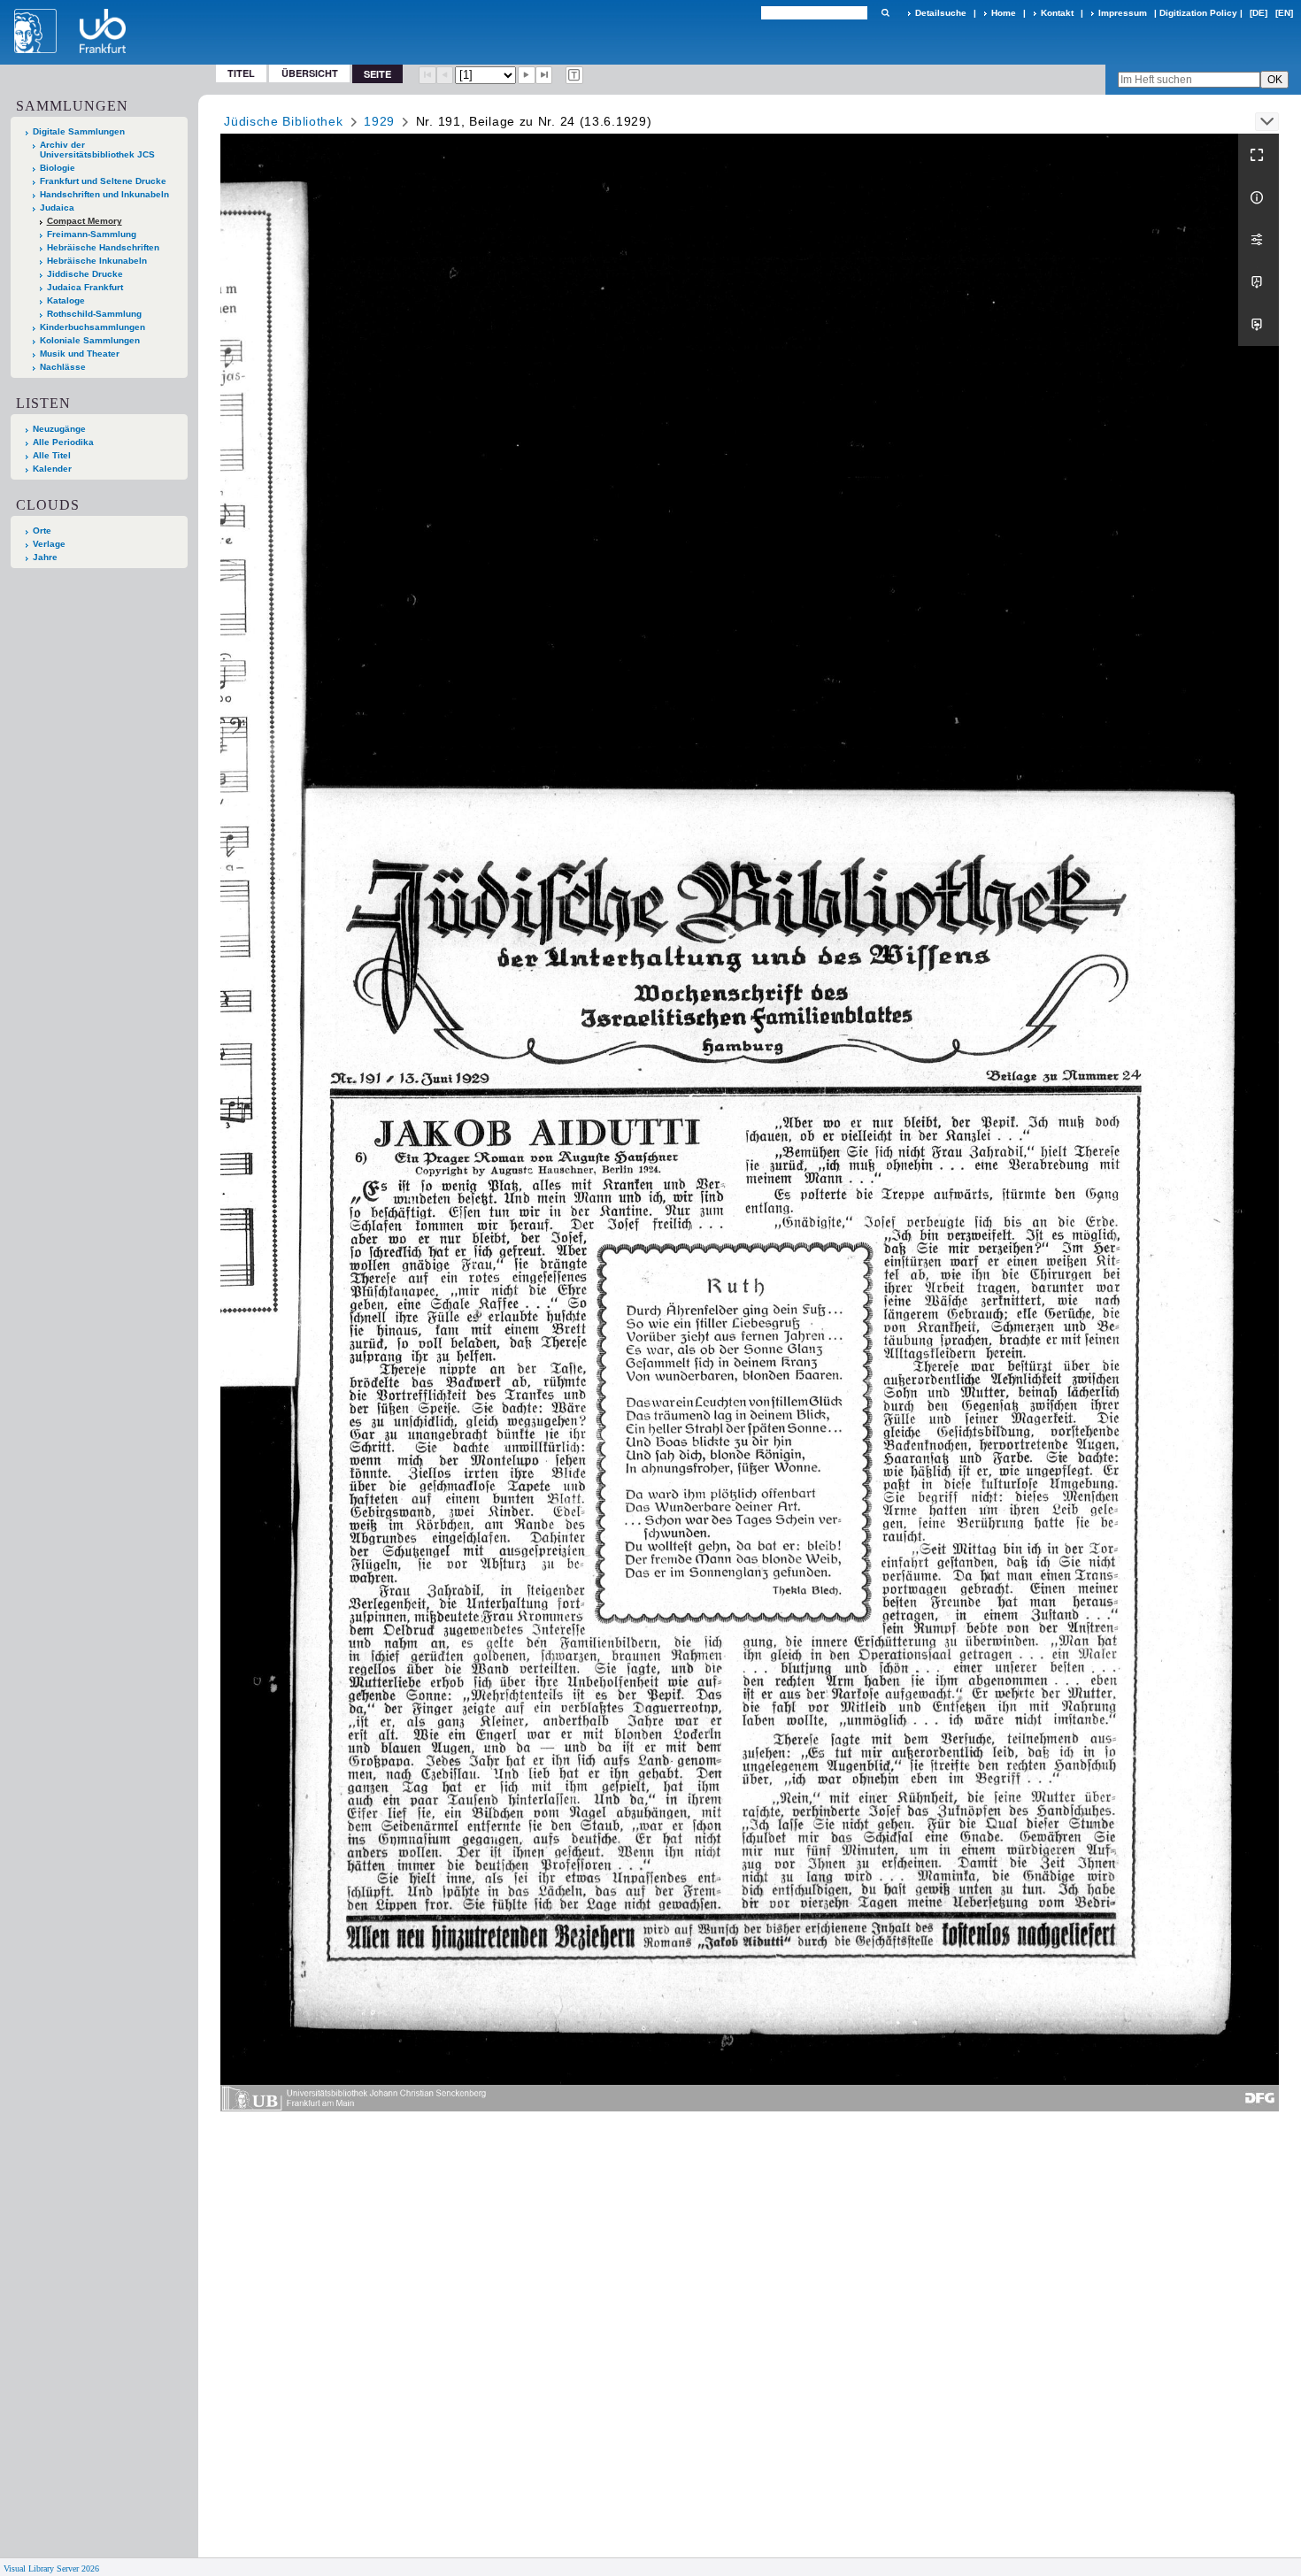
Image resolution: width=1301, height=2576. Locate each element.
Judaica (57, 208)
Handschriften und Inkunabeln (104, 194)
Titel (241, 73)
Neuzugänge (59, 429)
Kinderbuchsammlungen (92, 327)
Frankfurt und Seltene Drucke (103, 181)
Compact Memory (85, 221)
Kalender (52, 469)
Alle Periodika (63, 442)
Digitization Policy (1198, 13)
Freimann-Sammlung (92, 234)
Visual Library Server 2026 (51, 2568)
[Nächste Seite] (527, 75)
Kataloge (66, 300)
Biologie (58, 168)
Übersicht (310, 73)
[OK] (885, 13)
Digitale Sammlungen (79, 131)
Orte (42, 531)
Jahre (45, 557)
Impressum (1123, 13)
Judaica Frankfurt (85, 287)
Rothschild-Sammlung (94, 314)
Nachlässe (63, 367)
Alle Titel (52, 455)
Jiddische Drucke (85, 274)
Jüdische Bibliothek (283, 121)
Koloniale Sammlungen (90, 340)
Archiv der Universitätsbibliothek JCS (97, 150)
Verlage (49, 544)
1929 (379, 121)
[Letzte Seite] (544, 75)
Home (1004, 13)
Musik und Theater (80, 354)
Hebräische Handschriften (103, 247)
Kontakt (1057, 13)
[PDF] (1259, 282)
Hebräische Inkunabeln (97, 261)
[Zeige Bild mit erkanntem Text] (574, 75)
